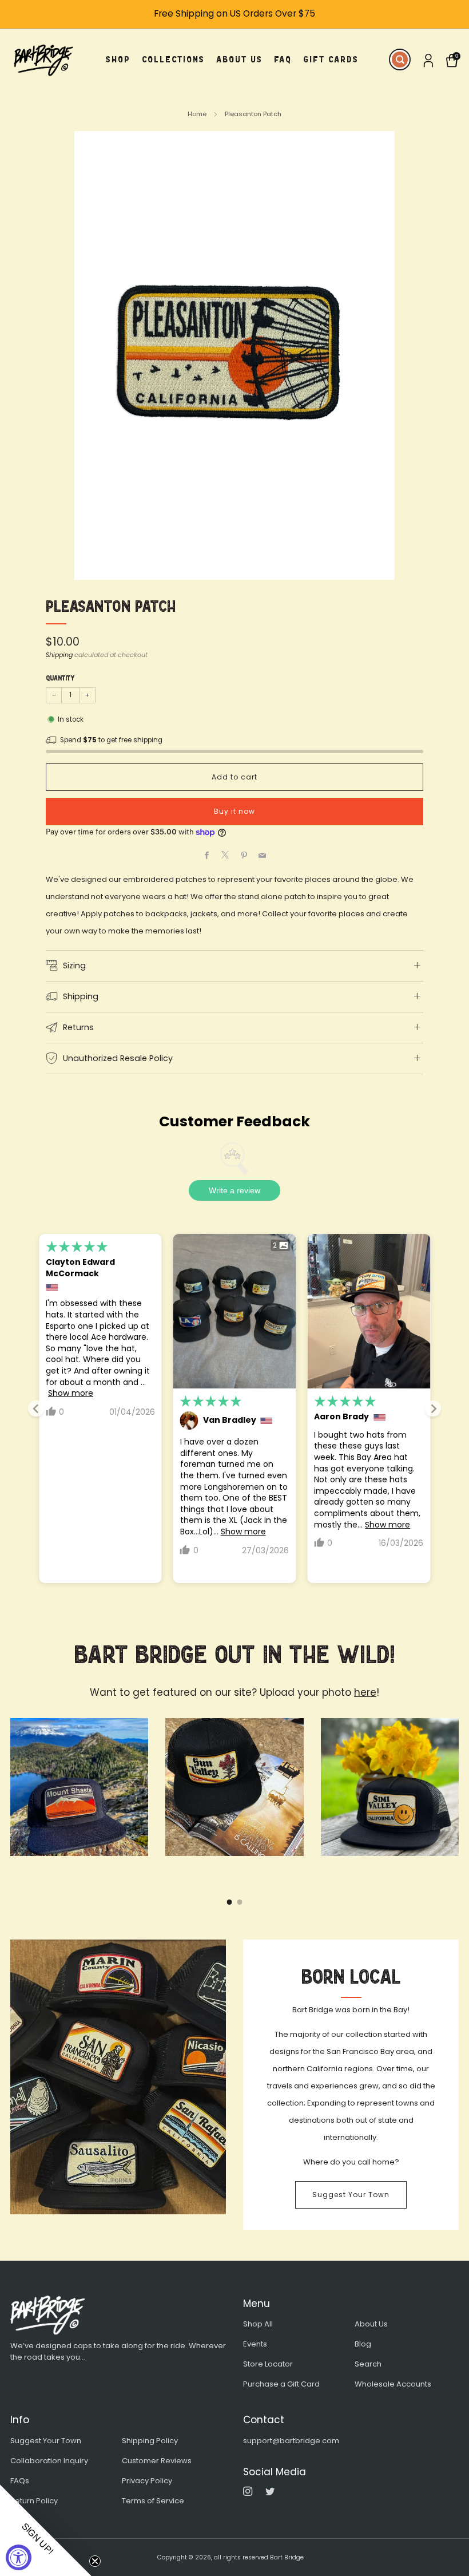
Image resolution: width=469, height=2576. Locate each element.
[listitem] (234, 14)
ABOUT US (239, 59)
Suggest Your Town (351, 2195)
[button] (46, 2530)
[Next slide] (433, 1408)
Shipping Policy (150, 2441)
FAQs (20, 2481)
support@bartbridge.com (291, 2441)
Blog (363, 2344)
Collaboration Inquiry (49, 2461)
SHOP (118, 59)
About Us (371, 2324)
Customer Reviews (157, 2461)
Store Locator (268, 2364)
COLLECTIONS (173, 59)
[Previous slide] (36, 1408)
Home (197, 114)
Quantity (60, 678)
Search (368, 2364)
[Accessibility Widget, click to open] (19, 2557)
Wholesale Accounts (393, 2384)
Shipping (59, 655)
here (365, 1692)
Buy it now (234, 811)
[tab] (230, 1902)
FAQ (283, 59)
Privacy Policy (147, 2481)
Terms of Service (153, 2501)
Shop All (258, 2324)
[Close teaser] (95, 2561)
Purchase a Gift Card (281, 2384)
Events (255, 2344)
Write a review (234, 1190)
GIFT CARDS (331, 59)
